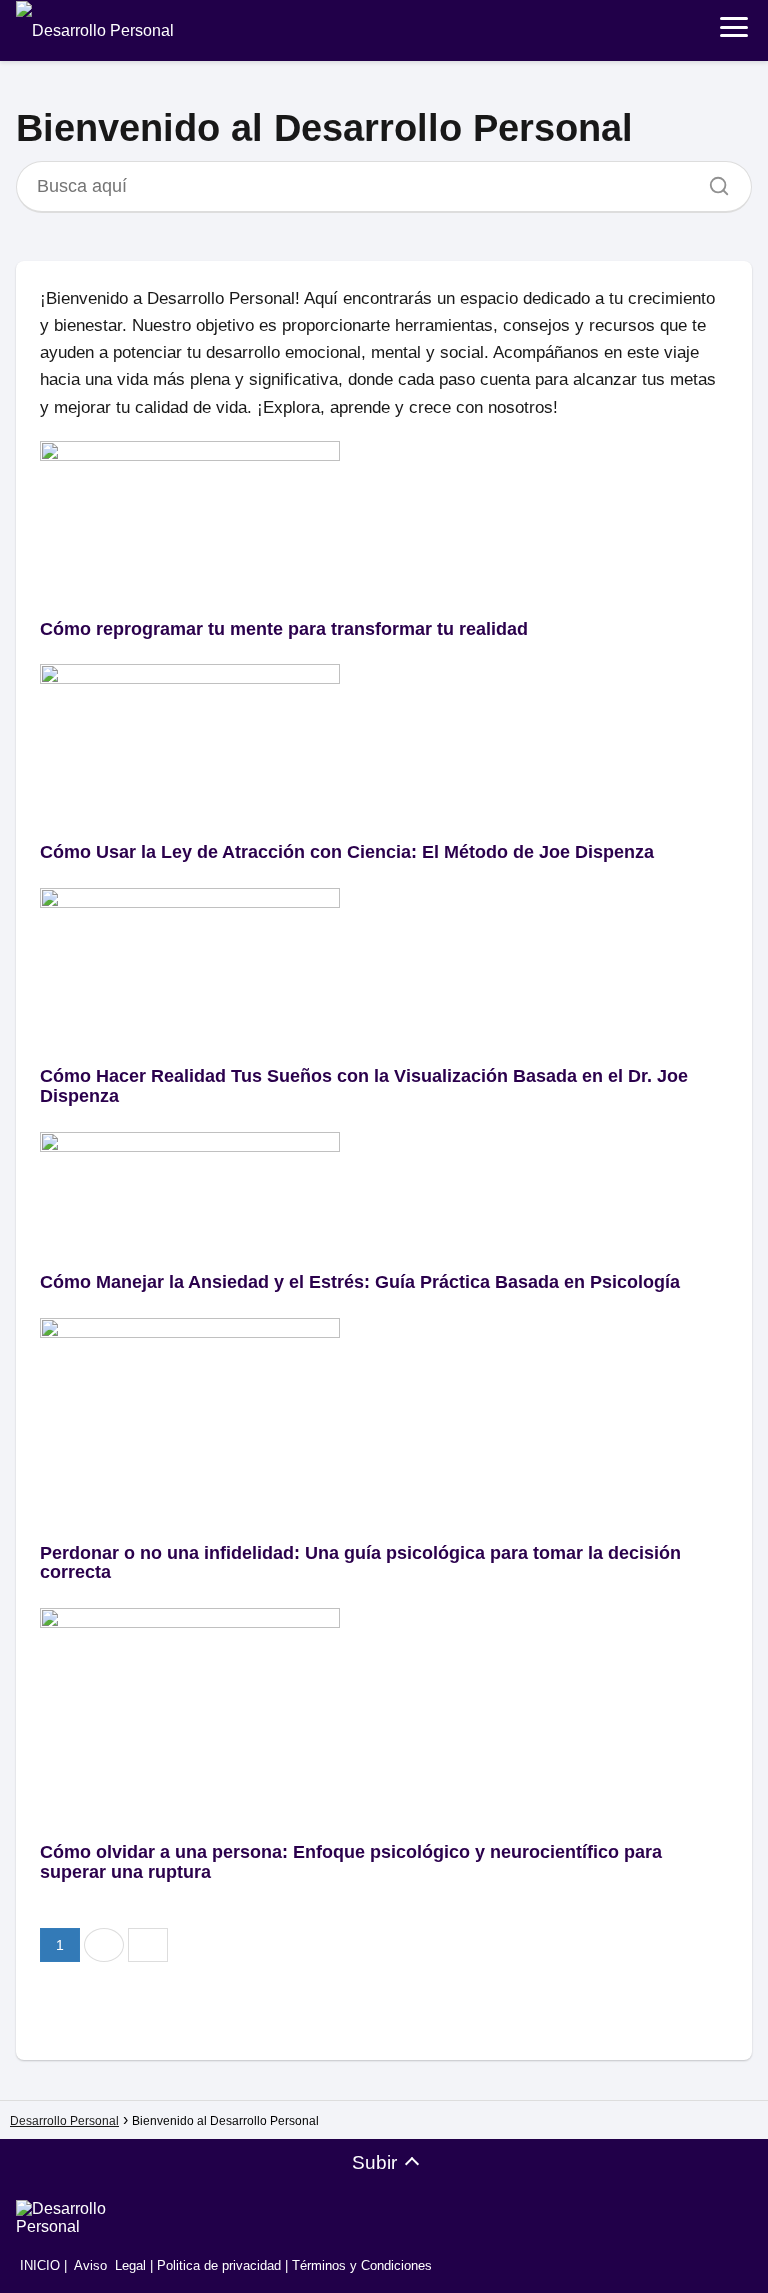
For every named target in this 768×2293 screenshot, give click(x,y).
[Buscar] (712, 181)
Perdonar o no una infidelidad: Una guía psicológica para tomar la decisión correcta (360, 1563)
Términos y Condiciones (362, 2265)
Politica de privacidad (219, 2265)
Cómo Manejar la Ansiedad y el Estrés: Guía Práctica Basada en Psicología (360, 1282)
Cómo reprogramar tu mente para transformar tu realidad (284, 629)
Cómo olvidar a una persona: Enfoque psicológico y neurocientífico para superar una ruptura (351, 1862)
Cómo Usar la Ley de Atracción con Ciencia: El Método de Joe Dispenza (347, 852)
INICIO (38, 2265)
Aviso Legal (110, 2265)
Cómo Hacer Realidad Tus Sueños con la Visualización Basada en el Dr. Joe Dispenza (364, 1086)
